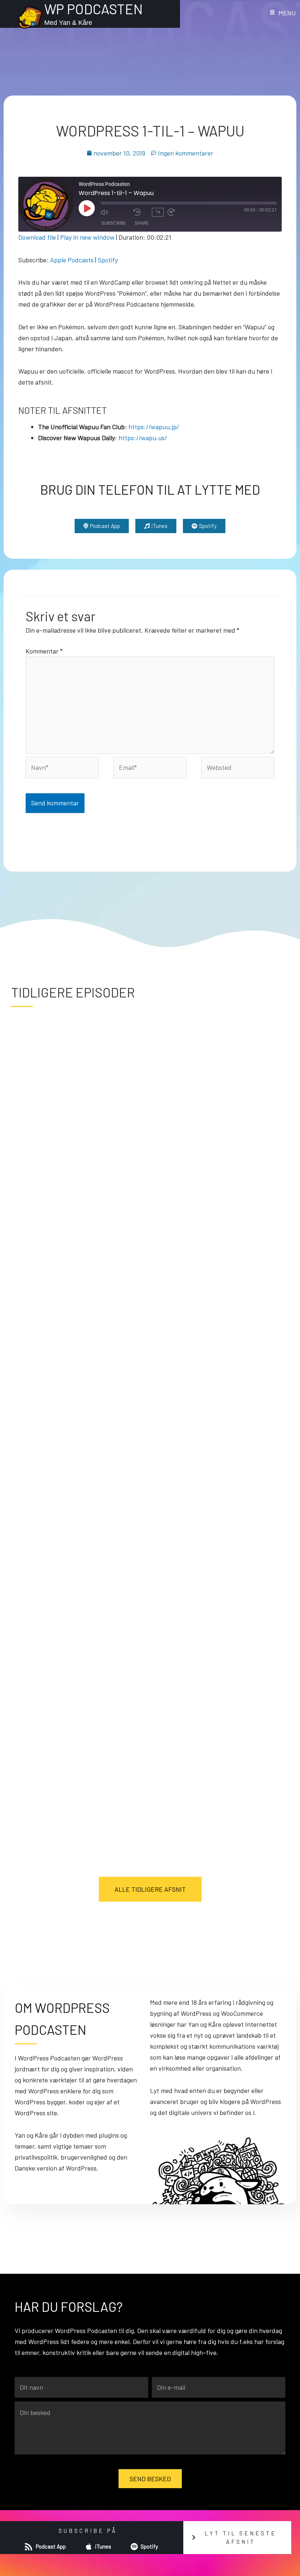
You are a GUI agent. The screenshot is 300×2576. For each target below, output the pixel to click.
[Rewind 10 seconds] (141, 212)
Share (142, 223)
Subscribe (114, 223)
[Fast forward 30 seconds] (182, 212)
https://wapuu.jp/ (154, 427)
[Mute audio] (115, 212)
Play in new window (87, 237)
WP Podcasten (93, 9)
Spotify (108, 260)
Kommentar (44, 651)
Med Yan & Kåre (68, 23)
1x (158, 212)
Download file (37, 237)
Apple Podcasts (72, 260)
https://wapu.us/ (143, 438)
